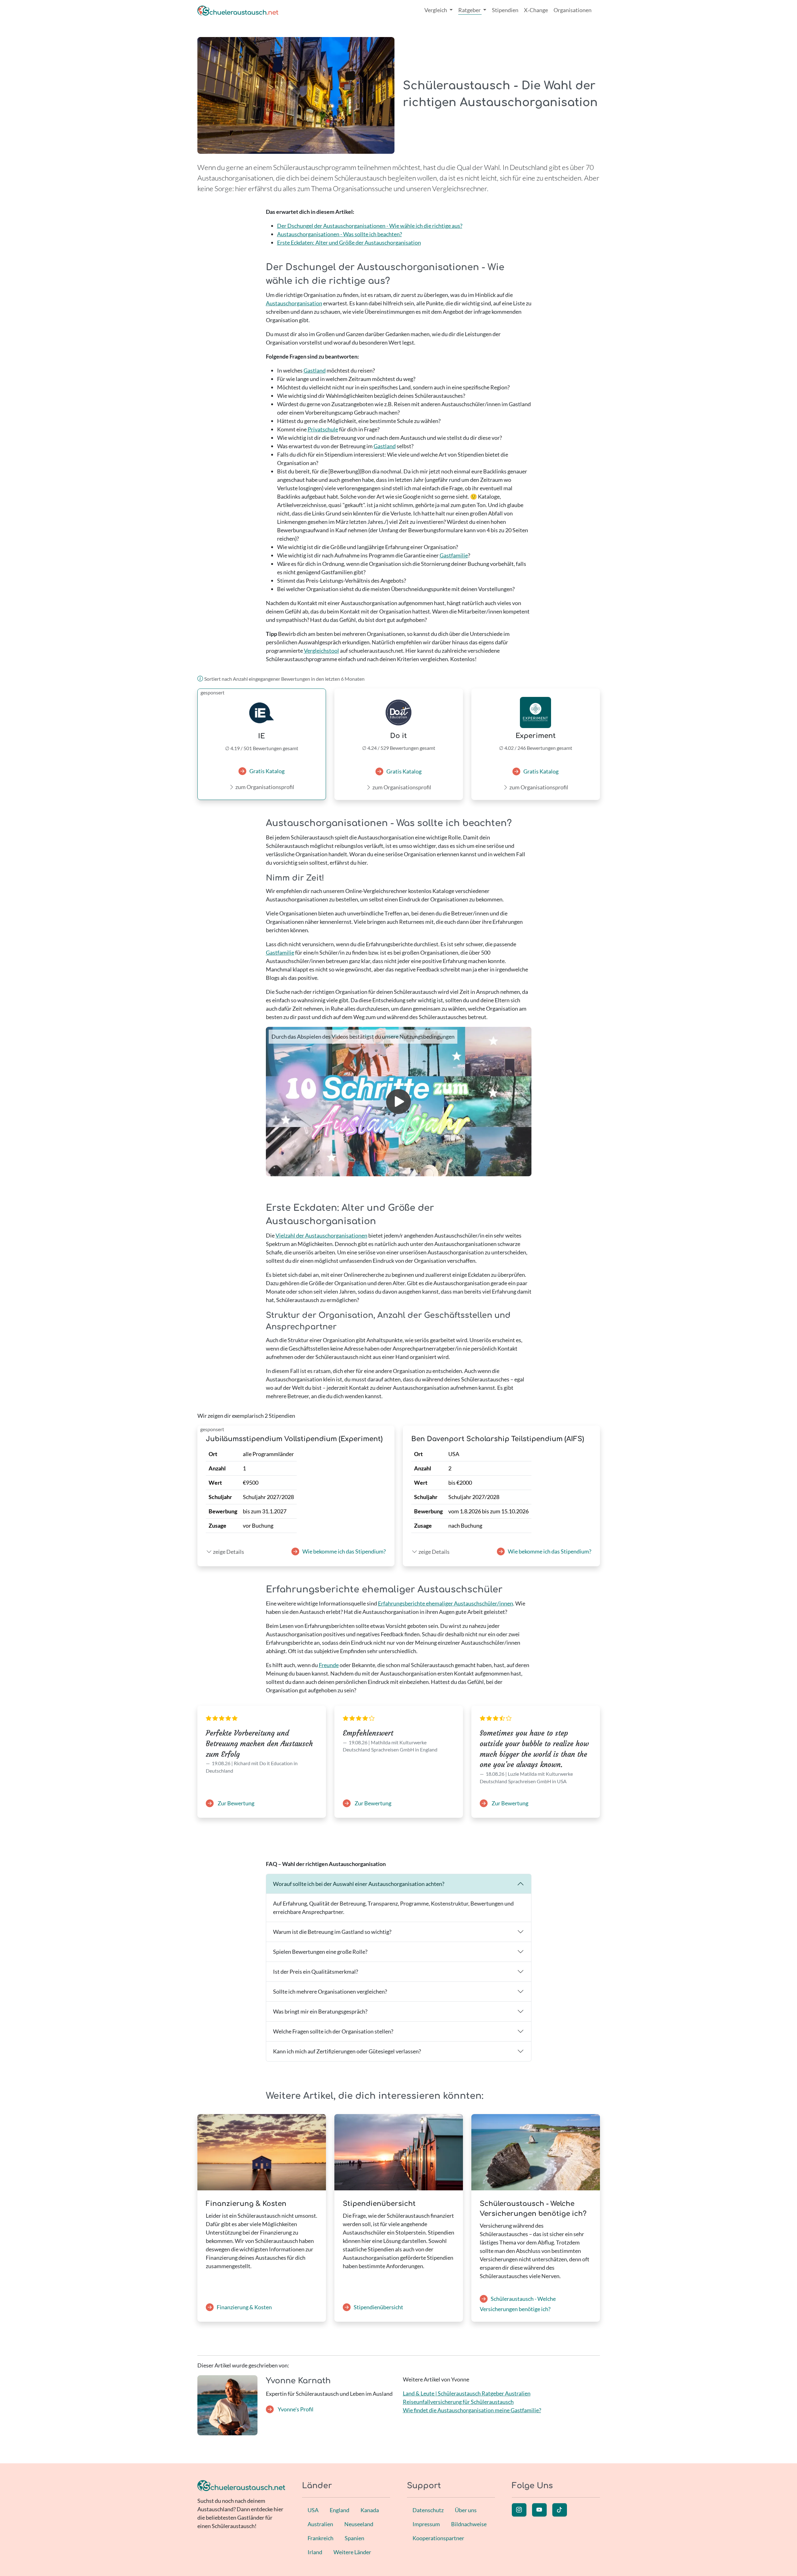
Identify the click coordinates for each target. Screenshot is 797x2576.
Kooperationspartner (438, 2538)
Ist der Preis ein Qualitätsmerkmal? (316, 1972)
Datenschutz (428, 2510)
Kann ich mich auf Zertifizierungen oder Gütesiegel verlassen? (347, 2051)
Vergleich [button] (436, 10)
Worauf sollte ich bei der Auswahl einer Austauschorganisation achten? (359, 1884)
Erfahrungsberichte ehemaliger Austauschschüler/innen (446, 1603)
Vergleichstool (321, 651)
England (340, 2510)
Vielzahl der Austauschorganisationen (321, 1235)
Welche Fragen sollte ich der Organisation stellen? (333, 2031)
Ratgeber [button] (470, 10)
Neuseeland (359, 2524)
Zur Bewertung (236, 1803)
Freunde (329, 1665)
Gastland (315, 370)
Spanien (354, 2538)
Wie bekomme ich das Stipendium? (344, 1551)
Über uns (466, 2510)
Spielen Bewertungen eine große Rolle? (320, 1952)
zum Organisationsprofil (265, 787)
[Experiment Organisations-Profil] (536, 712)
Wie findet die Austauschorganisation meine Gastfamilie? (472, 2410)
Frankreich (321, 2538)
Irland (315, 2552)
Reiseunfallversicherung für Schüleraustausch (458, 2402)
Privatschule (323, 429)
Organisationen (573, 10)
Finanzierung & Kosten (244, 2307)
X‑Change (536, 10)
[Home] (238, 10)
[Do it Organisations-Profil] (399, 712)
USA (313, 2510)
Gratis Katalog (267, 771)
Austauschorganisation (294, 303)
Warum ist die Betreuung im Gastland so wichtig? (332, 1932)
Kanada (370, 2510)
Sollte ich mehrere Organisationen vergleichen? (330, 1991)
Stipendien (505, 10)
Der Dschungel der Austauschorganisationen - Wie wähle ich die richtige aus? (370, 226)
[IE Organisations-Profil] (262, 713)
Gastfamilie (454, 555)
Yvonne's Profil (295, 2409)
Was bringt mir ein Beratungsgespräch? (320, 2011)
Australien (320, 2524)
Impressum (426, 2524)
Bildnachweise (469, 2524)
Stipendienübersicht (378, 2307)
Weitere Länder (352, 2552)
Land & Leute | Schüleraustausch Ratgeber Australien (467, 2393)
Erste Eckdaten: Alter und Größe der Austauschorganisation (349, 242)
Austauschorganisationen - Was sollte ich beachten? (340, 234)
